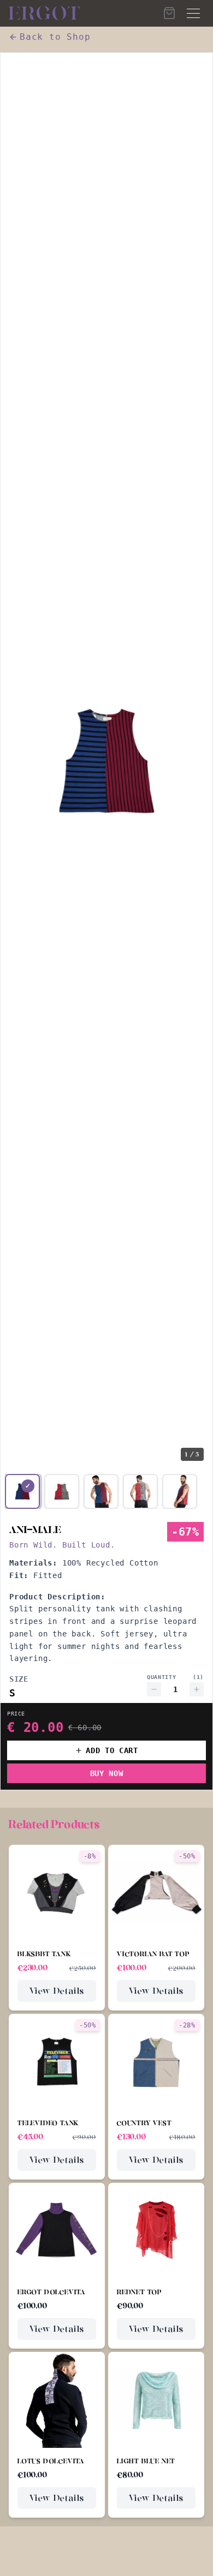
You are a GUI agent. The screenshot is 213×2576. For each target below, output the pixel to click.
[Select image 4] (140, 1491)
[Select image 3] (101, 1491)
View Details (57, 1991)
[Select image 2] (62, 1491)
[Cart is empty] (169, 13)
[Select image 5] (180, 1491)
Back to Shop (55, 37)
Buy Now (107, 1773)
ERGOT (45, 13)
